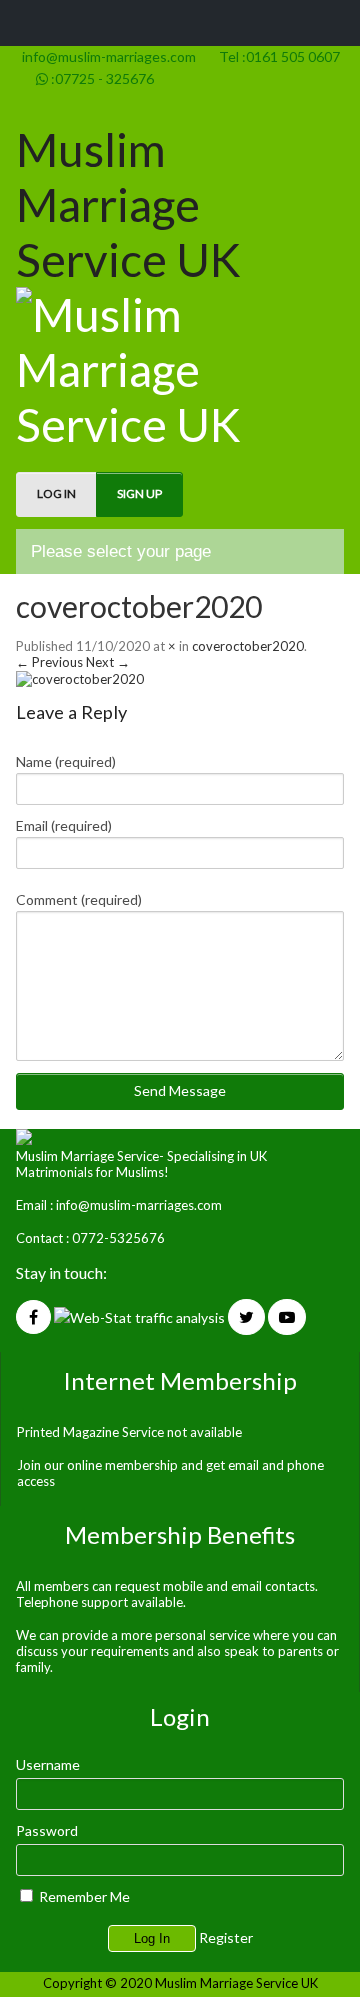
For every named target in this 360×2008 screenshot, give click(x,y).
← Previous (49, 662)
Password (47, 1830)
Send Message (180, 1090)
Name (66, 761)
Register (226, 1937)
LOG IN (56, 493)
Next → (108, 662)
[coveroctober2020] (80, 679)
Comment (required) (79, 899)
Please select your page (121, 551)
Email (64, 825)
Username (48, 1764)
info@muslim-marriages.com (106, 56)
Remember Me (83, 1896)
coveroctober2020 (139, 606)
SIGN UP (139, 493)
